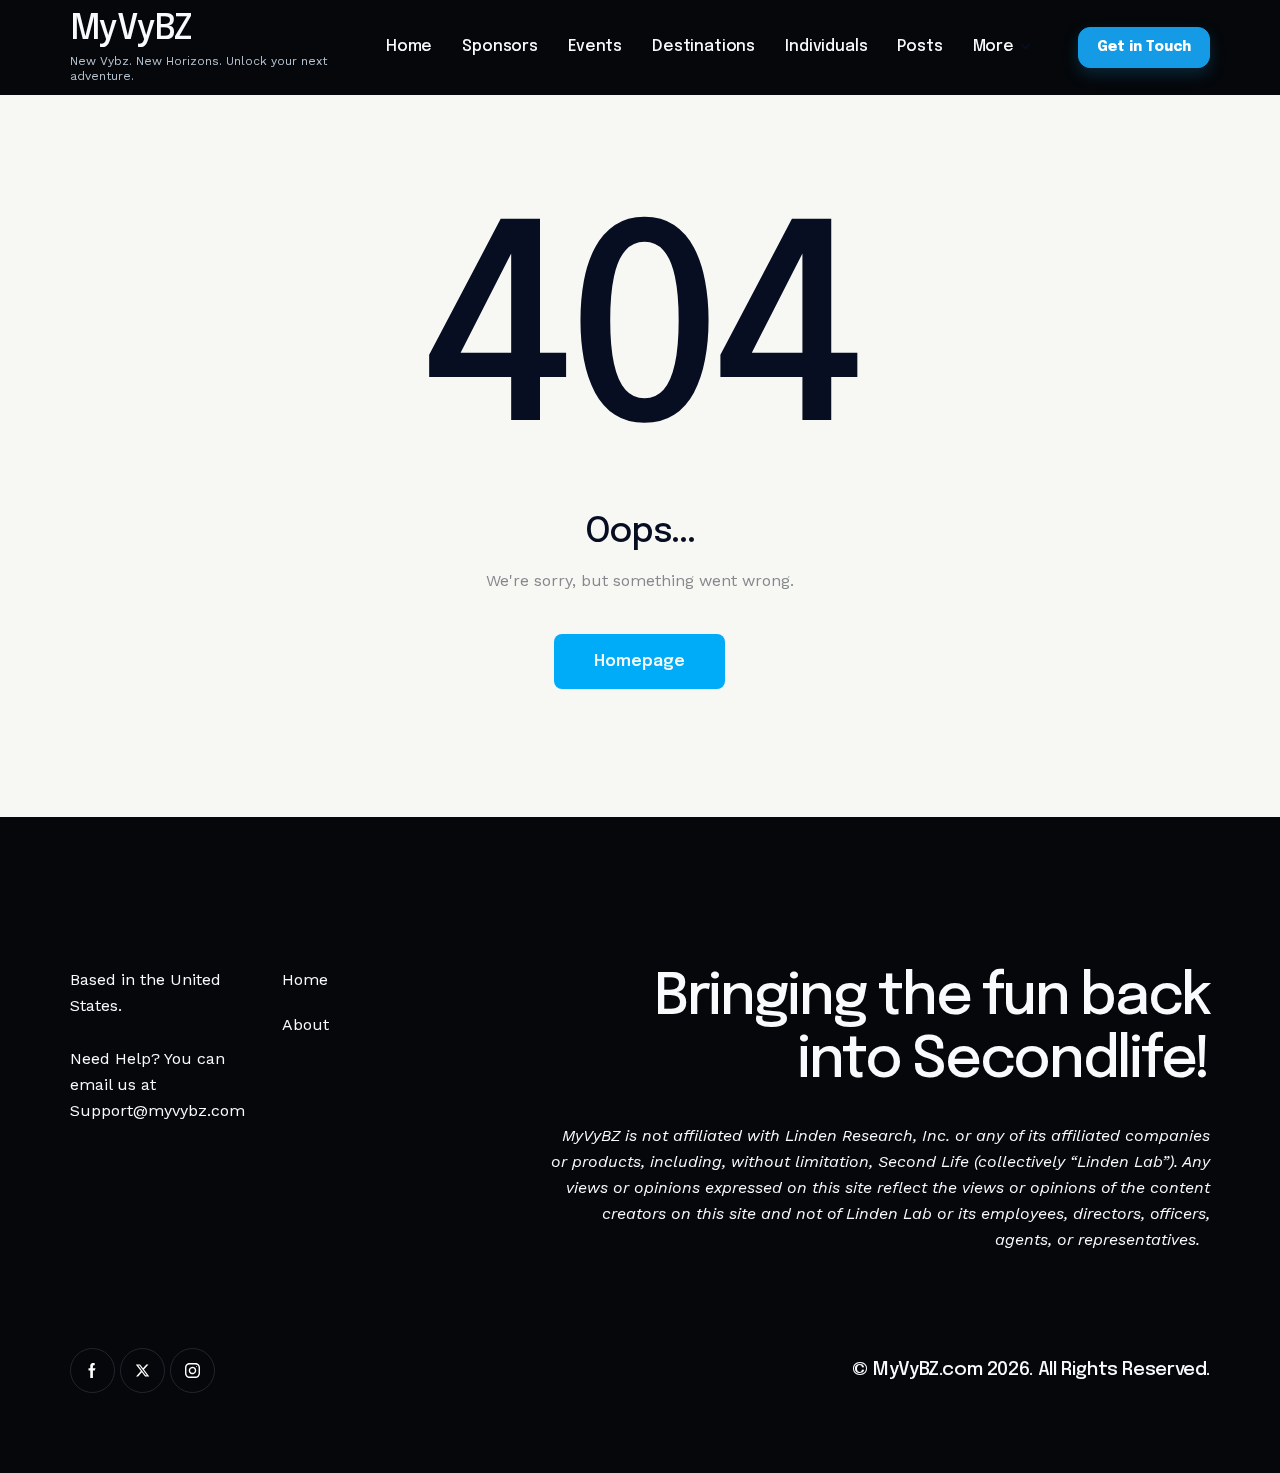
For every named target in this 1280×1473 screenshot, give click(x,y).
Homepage (639, 661)
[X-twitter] (142, 1370)
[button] (1167, 1430)
